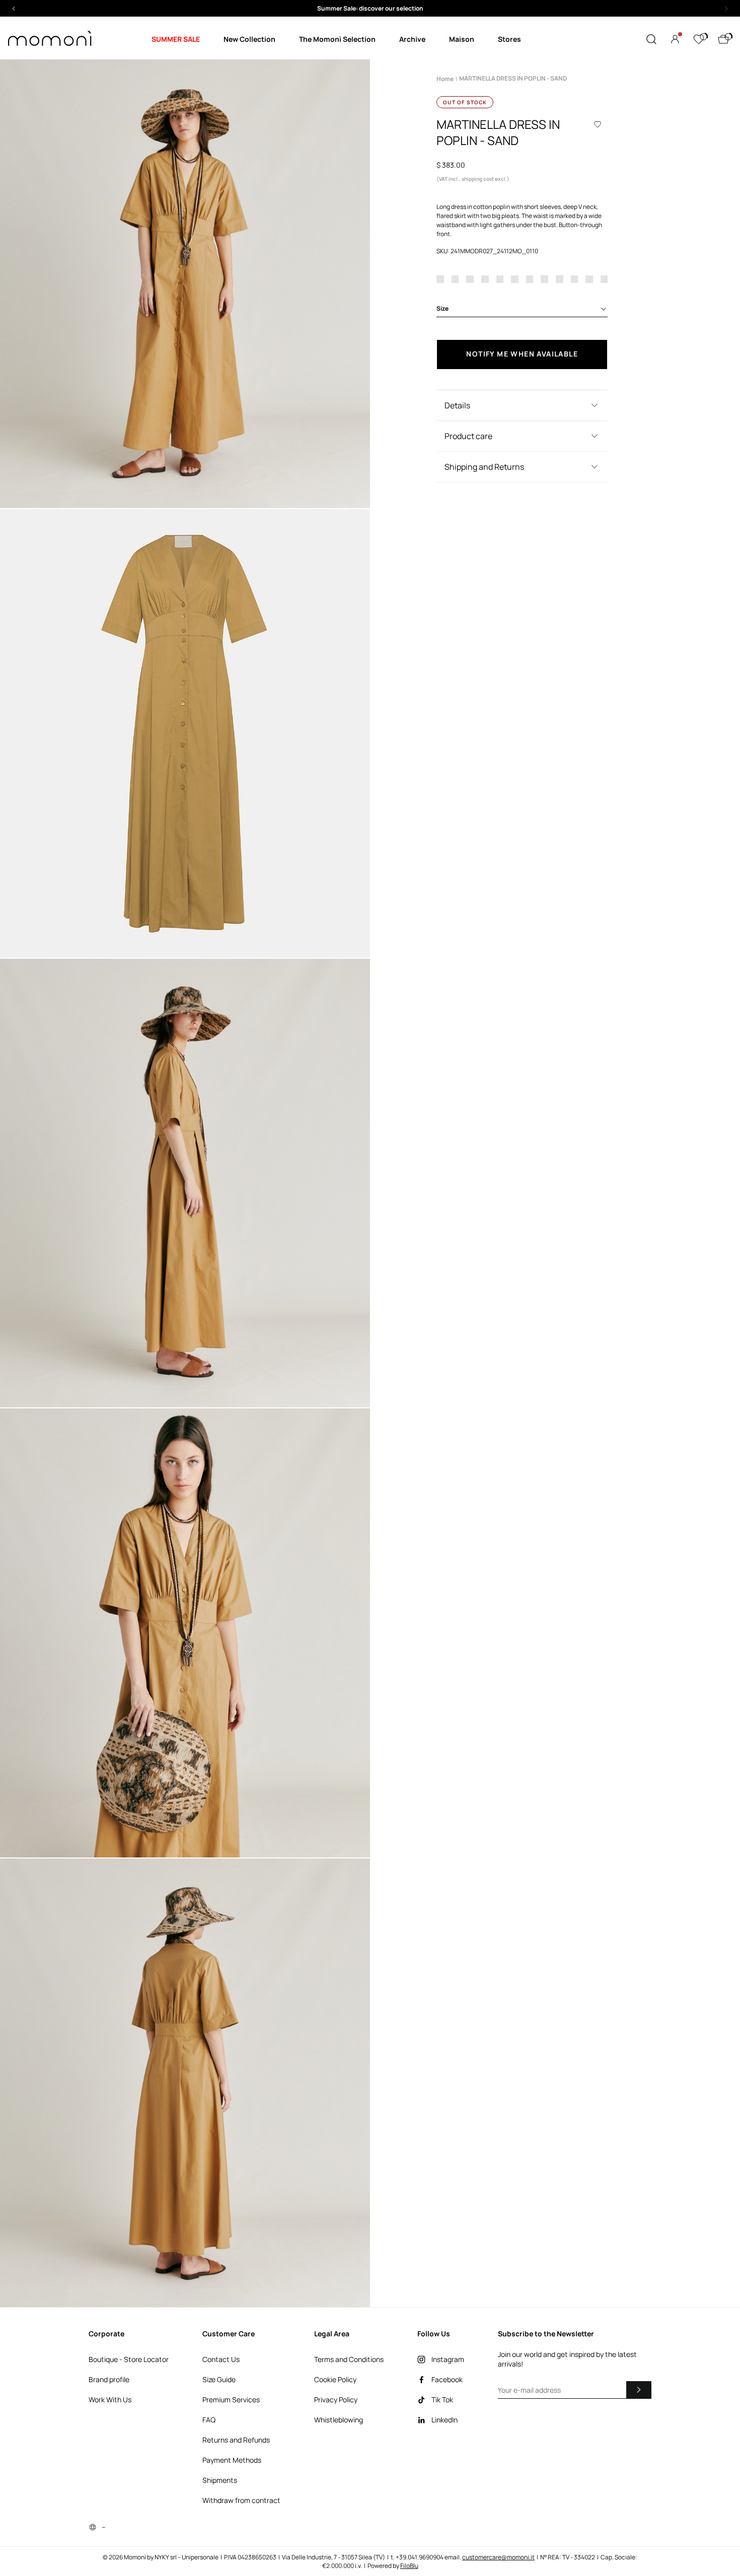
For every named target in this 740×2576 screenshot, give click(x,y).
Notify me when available (522, 354)
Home (445, 79)
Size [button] (442, 308)
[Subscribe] (639, 2390)
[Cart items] (723, 39)
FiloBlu (409, 2566)
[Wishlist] (699, 39)
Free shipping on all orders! (370, 8)
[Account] (675, 39)
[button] (370, 8)
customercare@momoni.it (498, 2557)
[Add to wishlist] (598, 124)
